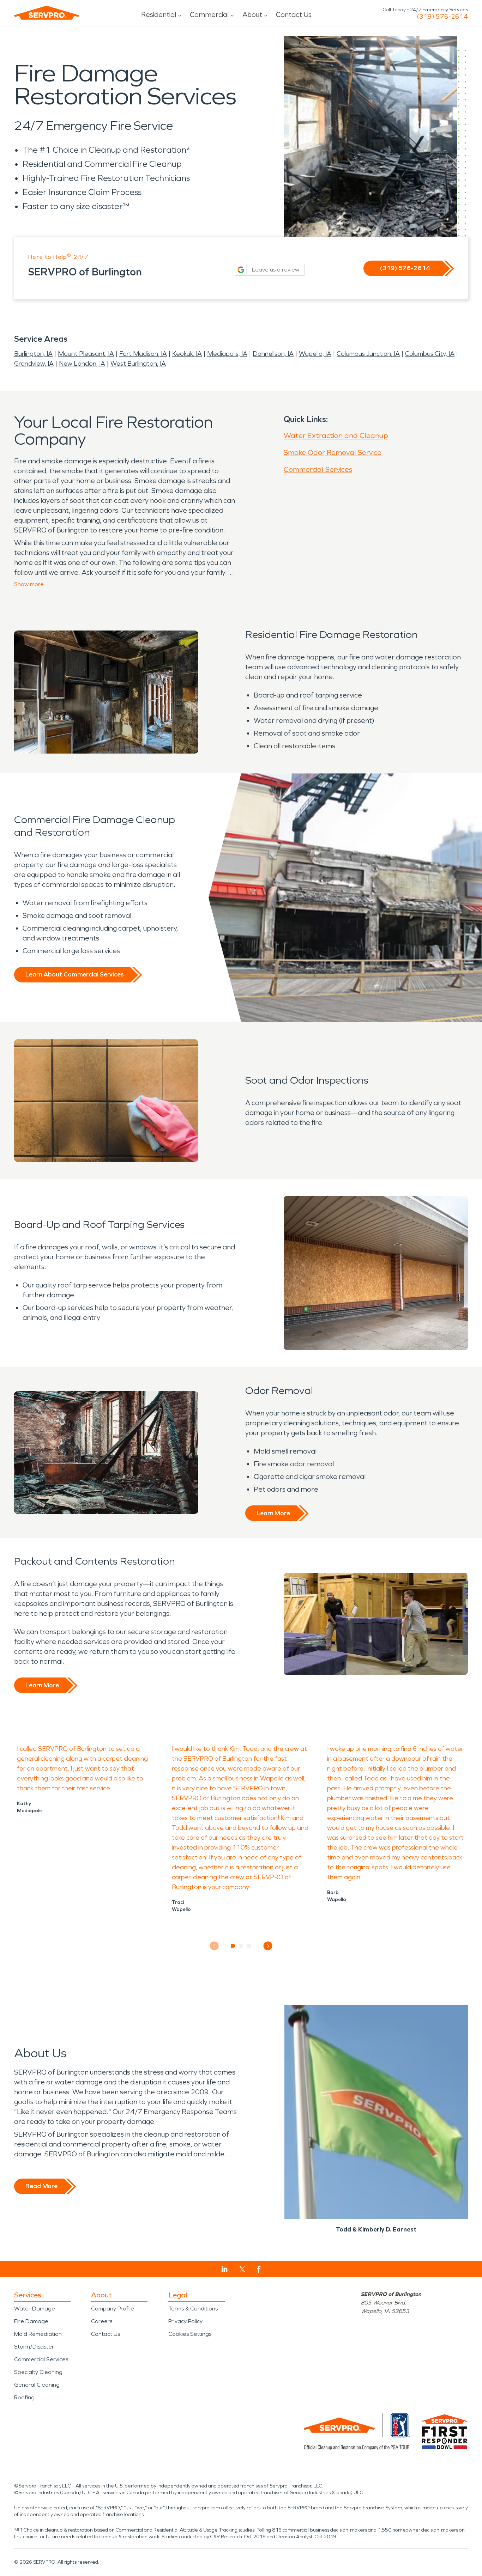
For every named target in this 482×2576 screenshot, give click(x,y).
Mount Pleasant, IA (86, 354)
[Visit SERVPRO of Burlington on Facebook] (259, 2269)
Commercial (209, 14)
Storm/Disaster (34, 2347)
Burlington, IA (33, 354)
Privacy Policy (185, 2321)
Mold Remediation (38, 2334)
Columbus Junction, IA (368, 354)
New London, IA (82, 364)
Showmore (29, 584)
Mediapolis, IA (227, 354)
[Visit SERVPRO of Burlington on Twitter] (242, 2269)
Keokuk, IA (187, 354)
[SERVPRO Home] (47, 13)
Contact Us (294, 14)
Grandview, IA (34, 364)
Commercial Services (318, 469)
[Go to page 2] (241, 1946)
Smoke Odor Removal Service (333, 452)
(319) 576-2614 (442, 17)
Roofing (24, 2397)
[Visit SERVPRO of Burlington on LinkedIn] (225, 2269)
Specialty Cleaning (38, 2372)
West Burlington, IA (138, 364)
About (252, 14)
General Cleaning (37, 2385)
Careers (102, 2321)
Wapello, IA (315, 354)
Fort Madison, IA (143, 354)
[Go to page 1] (233, 1946)
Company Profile (113, 2309)
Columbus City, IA (430, 354)
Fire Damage (31, 2321)
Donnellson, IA (273, 354)
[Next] (268, 1946)
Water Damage (35, 2309)
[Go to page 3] (249, 1946)
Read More (41, 2186)
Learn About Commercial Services (74, 974)
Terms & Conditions (193, 2309)
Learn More (273, 1513)
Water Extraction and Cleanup (336, 436)
